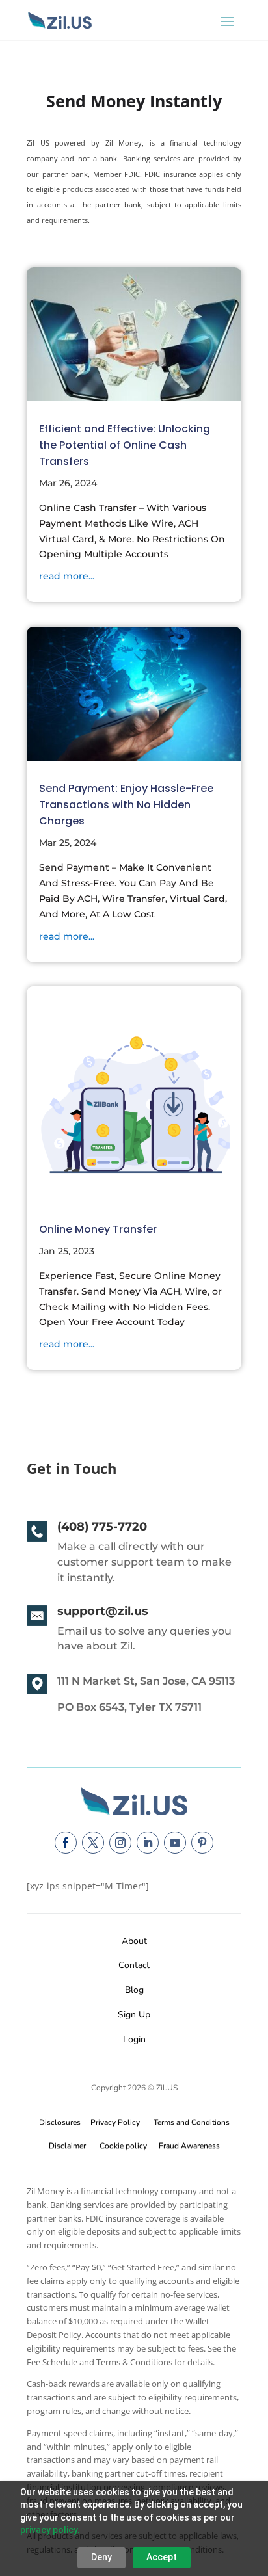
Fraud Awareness (189, 2146)
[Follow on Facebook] (66, 1843)
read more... (67, 576)
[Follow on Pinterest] (202, 1843)
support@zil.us (103, 1611)
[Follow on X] (93, 1843)
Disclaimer (67, 2146)
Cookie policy (123, 2146)
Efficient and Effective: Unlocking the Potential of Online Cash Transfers (125, 445)
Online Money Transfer (98, 1229)
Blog (134, 1990)
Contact (134, 1965)
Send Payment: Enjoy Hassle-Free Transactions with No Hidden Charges (126, 805)
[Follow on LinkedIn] (148, 1843)
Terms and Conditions (192, 2122)
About (134, 1941)
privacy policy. (50, 2530)
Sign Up (134, 2015)
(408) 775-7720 (102, 1527)
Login (134, 2039)
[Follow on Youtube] (175, 1843)
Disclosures (60, 2122)
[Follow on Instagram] (120, 1843)
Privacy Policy (113, 2122)
